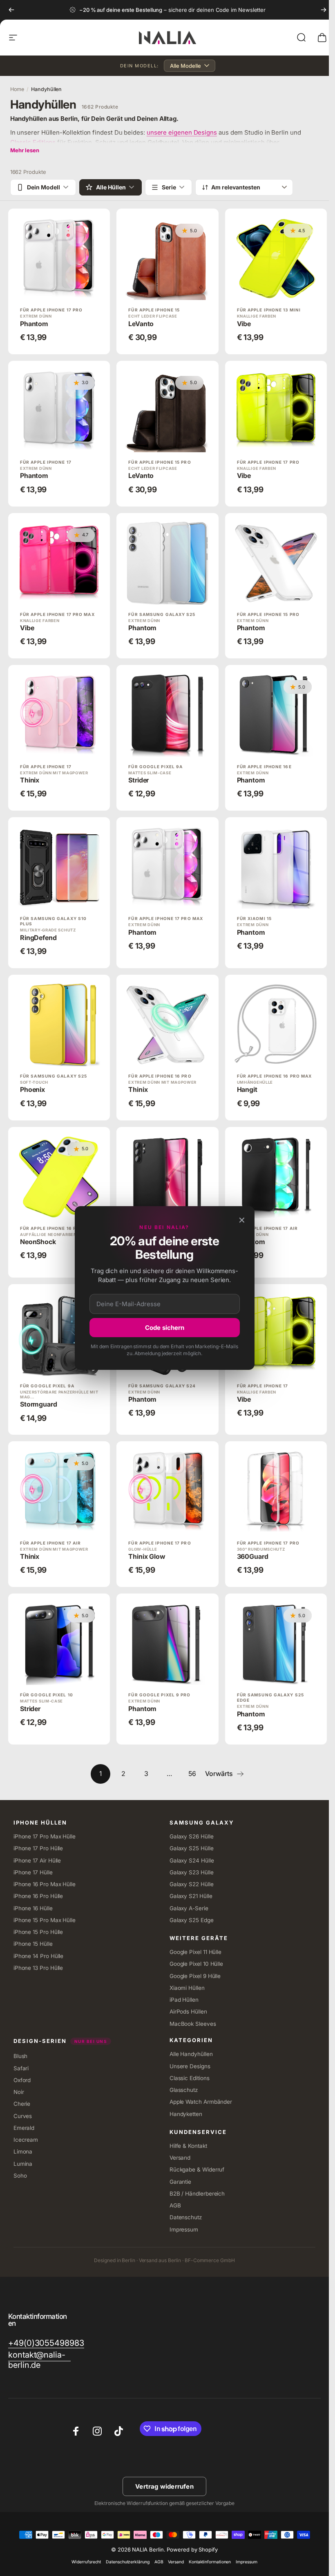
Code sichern (165, 1328)
